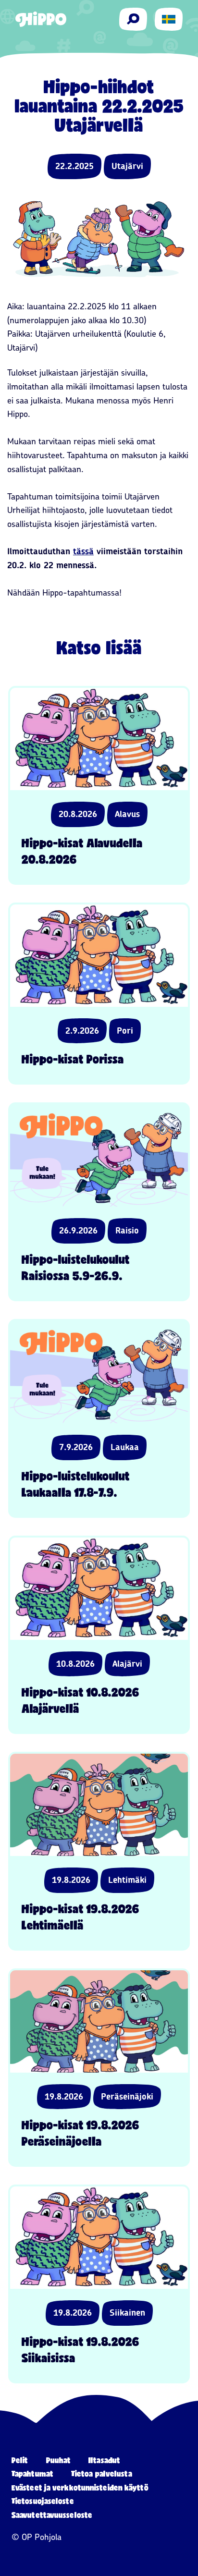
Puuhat (59, 2460)
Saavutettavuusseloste (52, 2515)
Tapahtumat (32, 2473)
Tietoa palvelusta (102, 2473)
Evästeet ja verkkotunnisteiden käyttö (80, 2487)
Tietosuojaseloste (43, 2501)
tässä (83, 551)
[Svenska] (169, 19)
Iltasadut (104, 2460)
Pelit (20, 2460)
